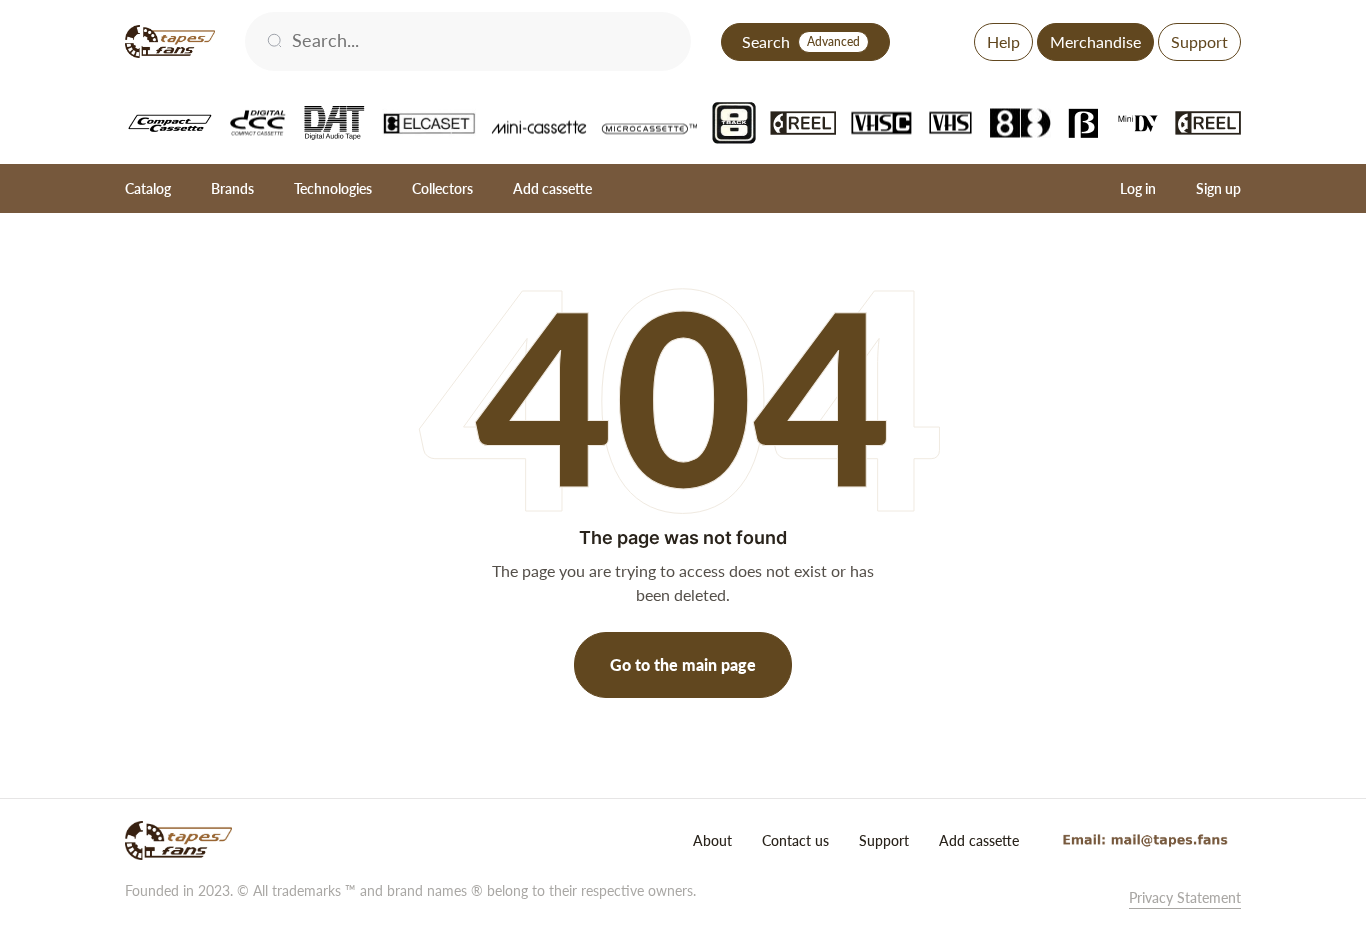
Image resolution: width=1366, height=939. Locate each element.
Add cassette (552, 188)
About (712, 840)
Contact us (795, 840)
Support (1199, 41)
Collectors (442, 188)
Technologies (333, 188)
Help (1003, 41)
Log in (1138, 188)
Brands (232, 188)
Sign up (1218, 188)
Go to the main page (683, 664)
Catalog (148, 188)
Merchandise (1095, 41)
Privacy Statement (1185, 897)
